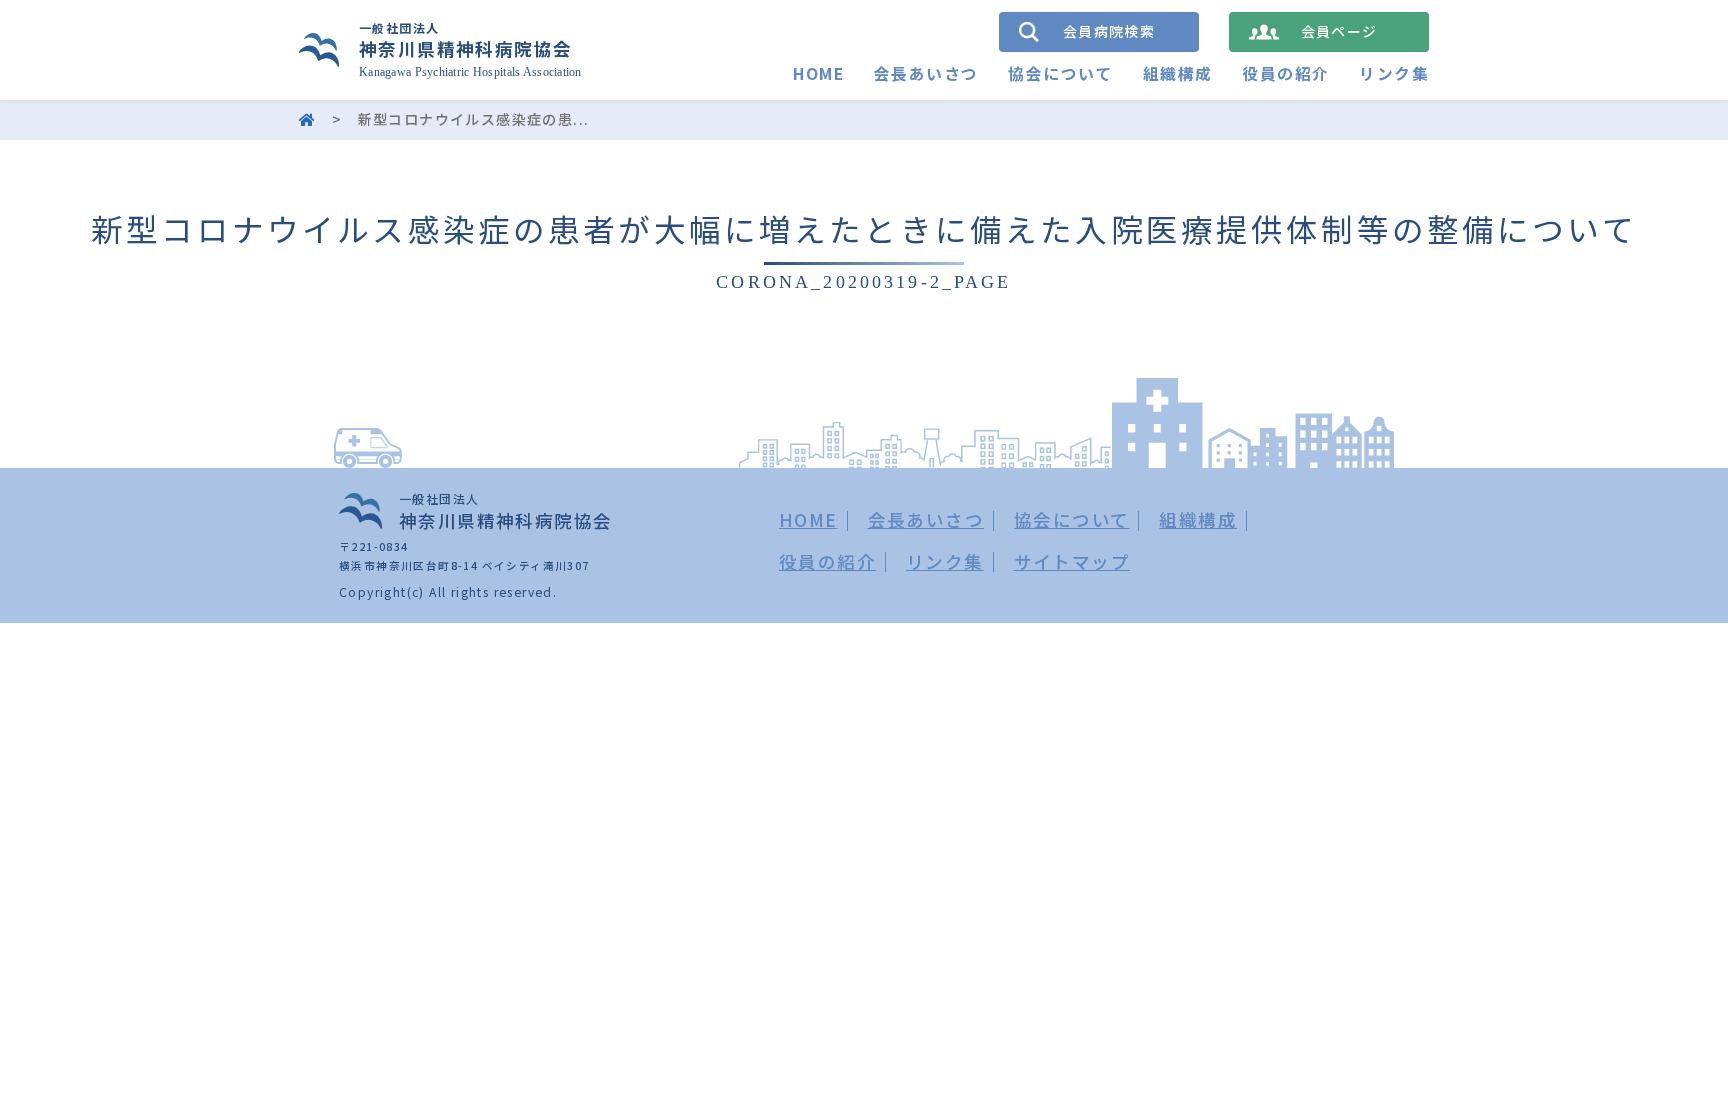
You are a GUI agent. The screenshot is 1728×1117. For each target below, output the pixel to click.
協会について (1060, 73)
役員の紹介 (1285, 73)
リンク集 (1394, 73)
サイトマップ (1072, 561)
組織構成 (1178, 73)
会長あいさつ (926, 73)
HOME (818, 73)
